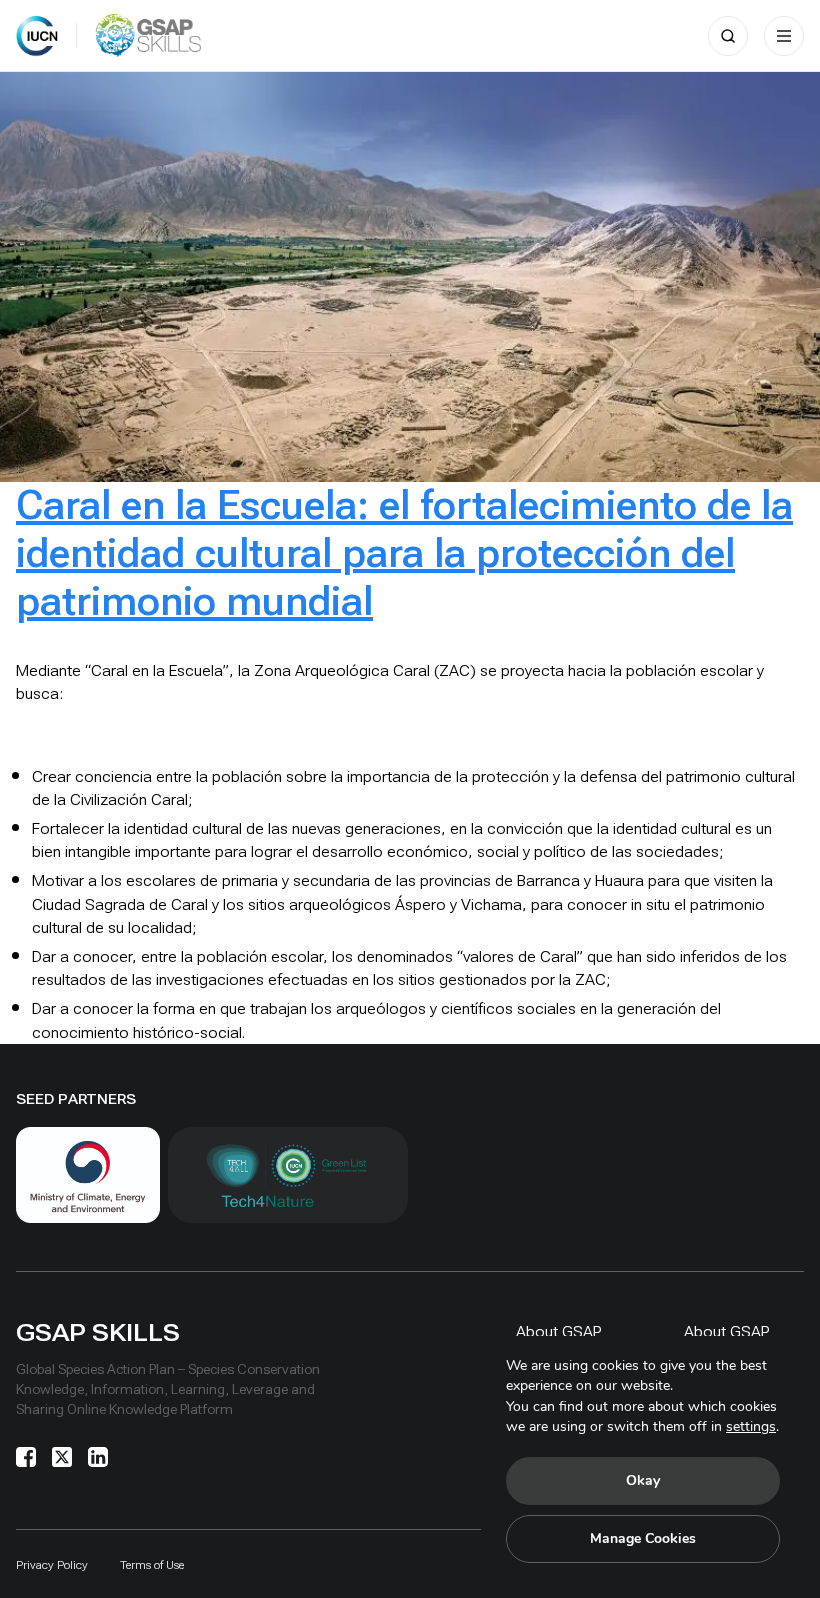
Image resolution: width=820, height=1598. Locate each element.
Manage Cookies (643, 1538)
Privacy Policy (52, 1565)
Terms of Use (152, 1565)
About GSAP (559, 1331)
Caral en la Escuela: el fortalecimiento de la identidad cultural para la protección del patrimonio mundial (404, 553)
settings (751, 1426)
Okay (643, 1480)
